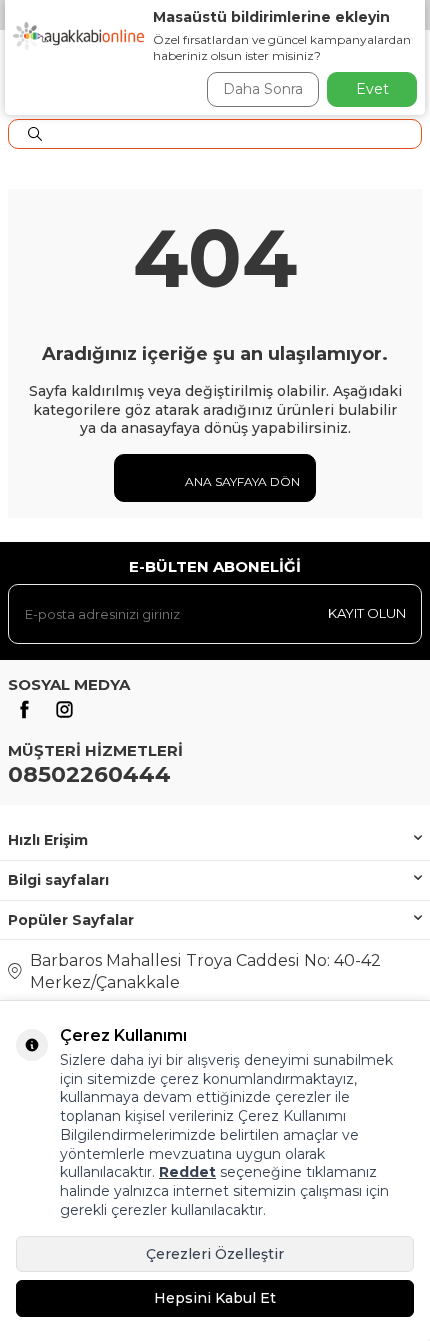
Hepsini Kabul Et (215, 1298)
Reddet (187, 1172)
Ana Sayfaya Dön (241, 481)
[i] (64, 710)
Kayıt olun (367, 613)
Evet (372, 89)
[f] (24, 710)
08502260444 (89, 774)
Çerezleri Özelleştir (215, 1254)
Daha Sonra (263, 89)
